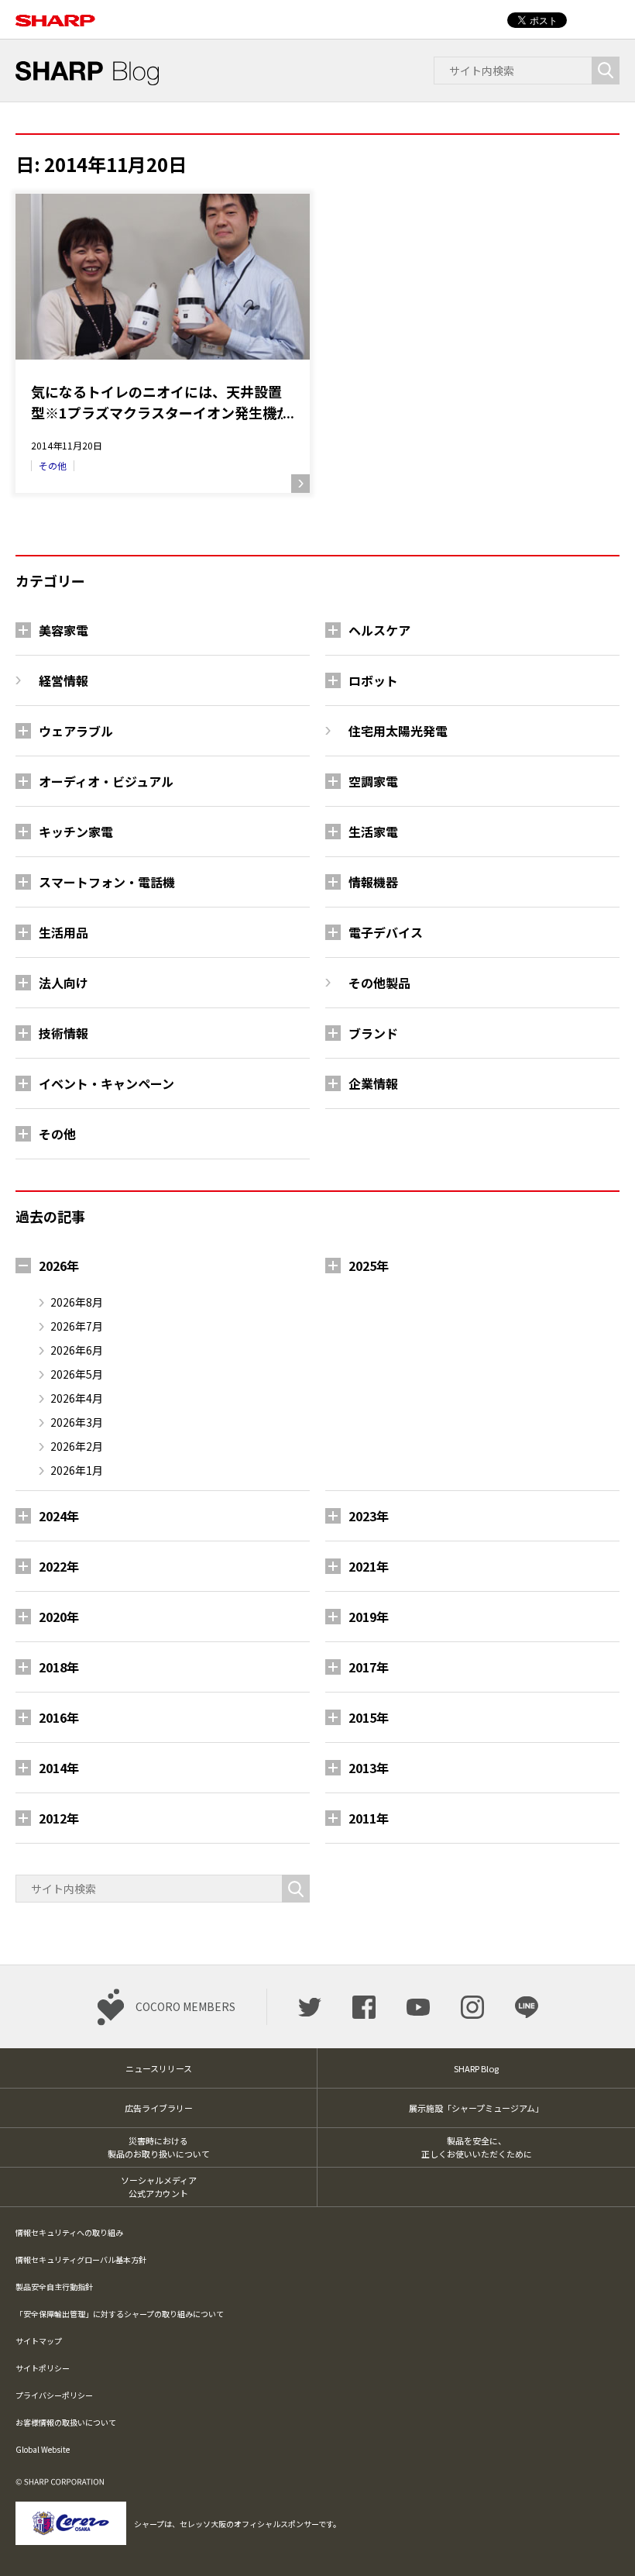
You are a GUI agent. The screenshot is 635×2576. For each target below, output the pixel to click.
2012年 (59, 1818)
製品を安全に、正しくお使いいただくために (477, 2147)
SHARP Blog (476, 2068)
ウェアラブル (76, 731)
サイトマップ (39, 2341)
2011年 (369, 1818)
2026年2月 (77, 1446)
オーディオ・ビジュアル (106, 781)
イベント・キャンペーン (106, 1083)
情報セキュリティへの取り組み (69, 2232)
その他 (53, 465)
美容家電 (63, 630)
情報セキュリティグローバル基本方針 (81, 2259)
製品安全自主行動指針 (54, 2287)
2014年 (59, 1768)
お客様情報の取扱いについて (66, 2422)
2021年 (369, 1566)
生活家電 (373, 832)
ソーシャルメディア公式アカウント (159, 2187)
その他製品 (379, 983)
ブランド (373, 1033)
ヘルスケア (379, 630)
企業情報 (373, 1083)
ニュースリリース (159, 2068)
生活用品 (63, 932)
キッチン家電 (76, 832)
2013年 (369, 1768)
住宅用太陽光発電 (398, 731)
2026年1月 (77, 1470)
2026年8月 (77, 1302)
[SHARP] (55, 12)
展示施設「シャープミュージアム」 (476, 2108)
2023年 (369, 1516)
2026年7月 (77, 1326)
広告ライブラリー (159, 2108)
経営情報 (63, 680)
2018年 (59, 1667)
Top (598, 2539)
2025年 (369, 1266)
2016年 (59, 1717)
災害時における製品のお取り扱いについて (159, 2147)
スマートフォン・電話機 (107, 882)
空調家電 (373, 781)
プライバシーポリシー (54, 2395)
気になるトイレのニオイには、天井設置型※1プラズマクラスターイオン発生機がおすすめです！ (161, 402)
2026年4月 (77, 1398)
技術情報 (63, 1033)
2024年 (59, 1516)
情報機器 (373, 882)
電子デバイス (386, 932)
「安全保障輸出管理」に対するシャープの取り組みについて (120, 2314)
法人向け (63, 983)
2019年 (369, 1617)
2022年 (59, 1566)
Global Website (43, 2449)
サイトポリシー (43, 2368)
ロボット (373, 680)
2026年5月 (77, 1374)
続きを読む (300, 484)
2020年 (59, 1617)
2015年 (369, 1717)
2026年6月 (77, 1350)
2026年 (59, 1266)
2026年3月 (77, 1422)
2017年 (369, 1667)
